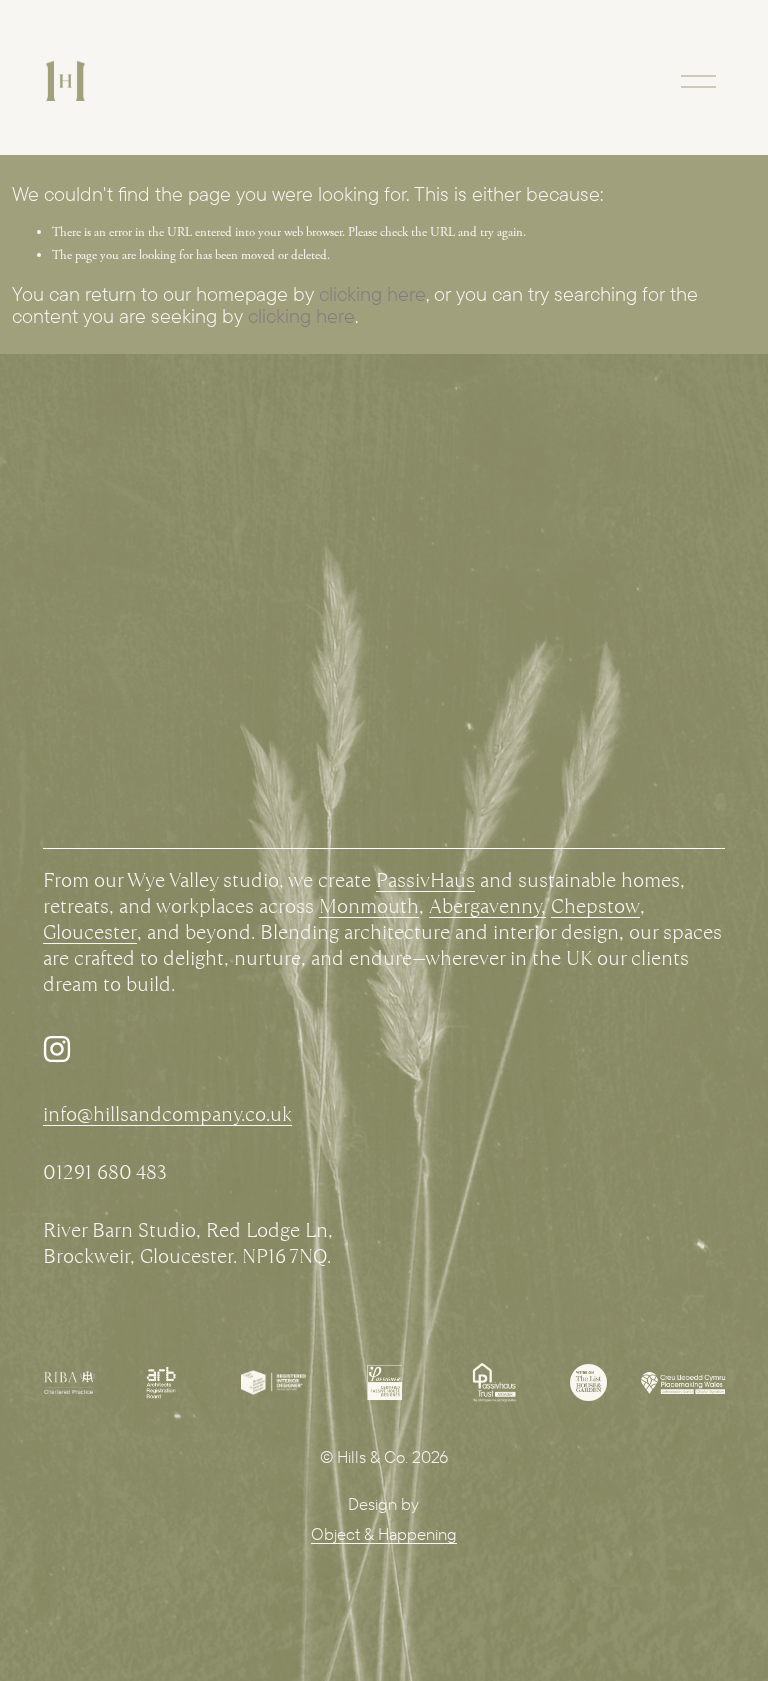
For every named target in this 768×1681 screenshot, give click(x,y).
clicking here (372, 293)
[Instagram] (57, 1049)
